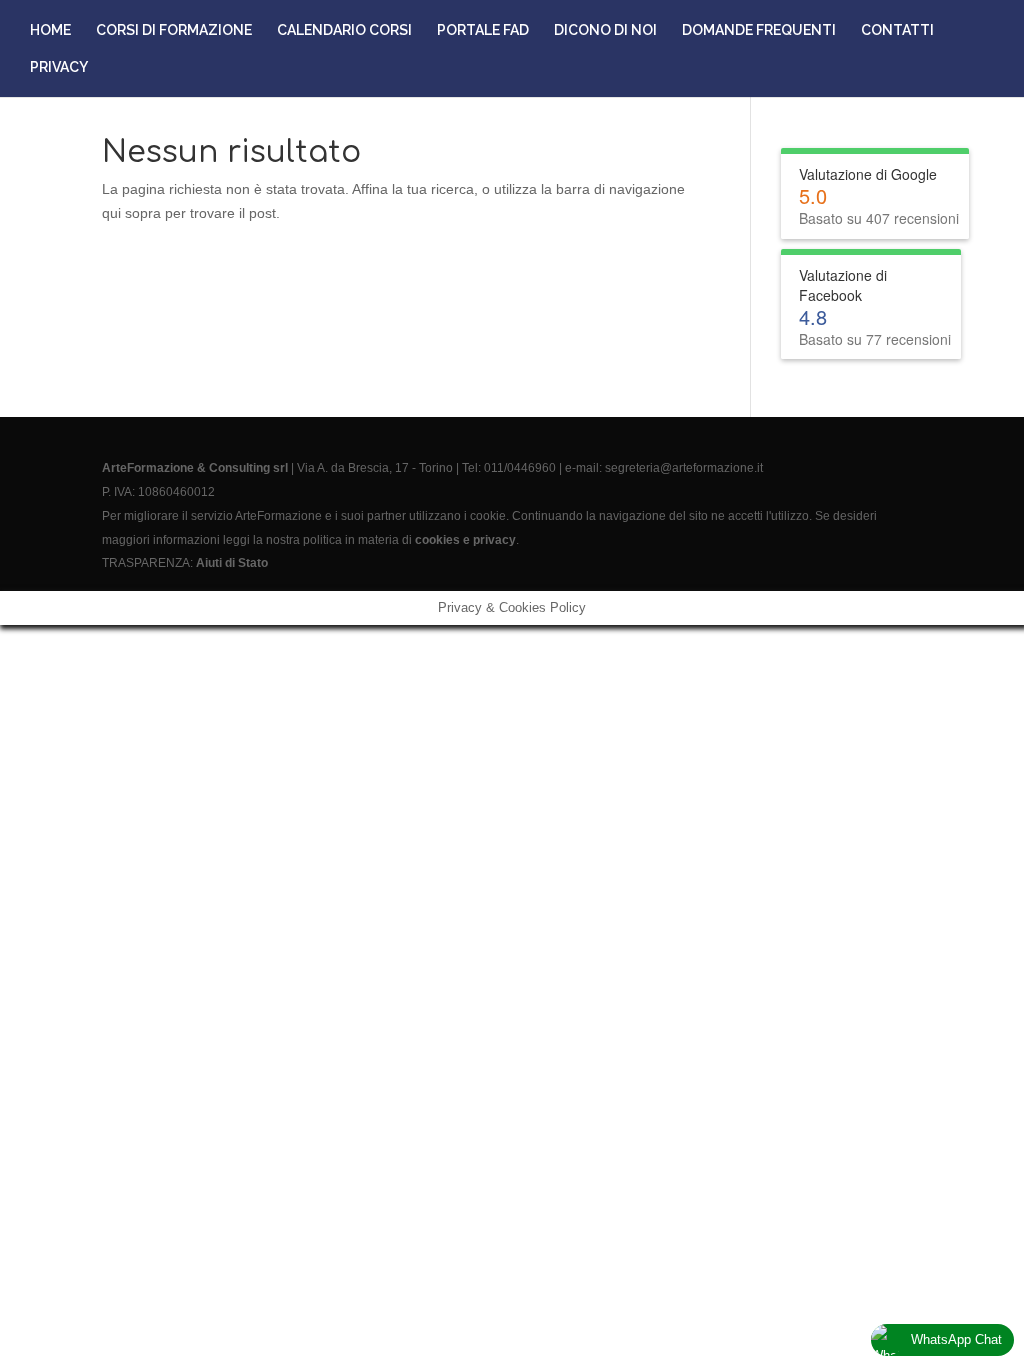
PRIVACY (59, 67)
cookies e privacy (465, 540)
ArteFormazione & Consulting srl (195, 468)
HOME (50, 30)
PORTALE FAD (483, 30)
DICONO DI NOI (605, 30)
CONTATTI (897, 30)
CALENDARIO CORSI (344, 30)
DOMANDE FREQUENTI (759, 30)
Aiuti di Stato (232, 563)
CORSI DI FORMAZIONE (174, 30)
